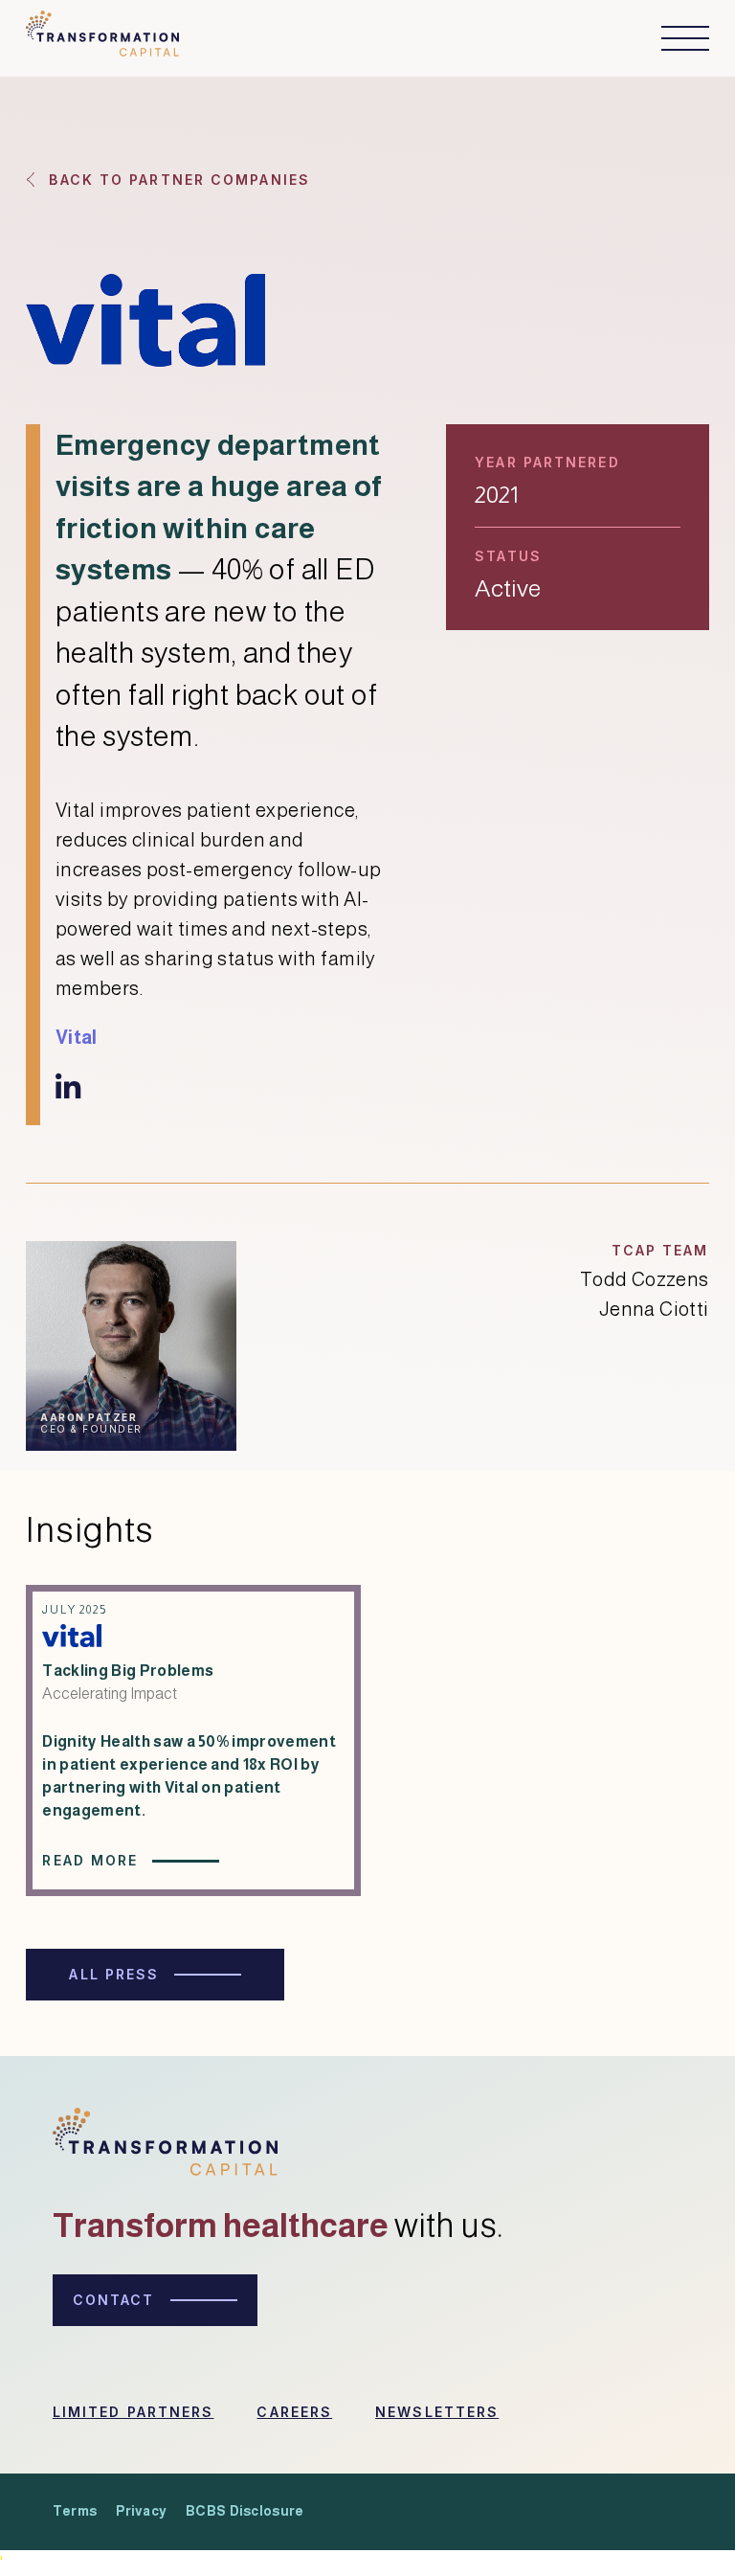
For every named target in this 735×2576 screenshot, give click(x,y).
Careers (294, 2412)
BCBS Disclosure (245, 2511)
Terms (75, 2511)
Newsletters (437, 2412)
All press (114, 1974)
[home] (102, 38)
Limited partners (134, 2412)
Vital (77, 1037)
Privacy (141, 2511)
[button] (676, 38)
